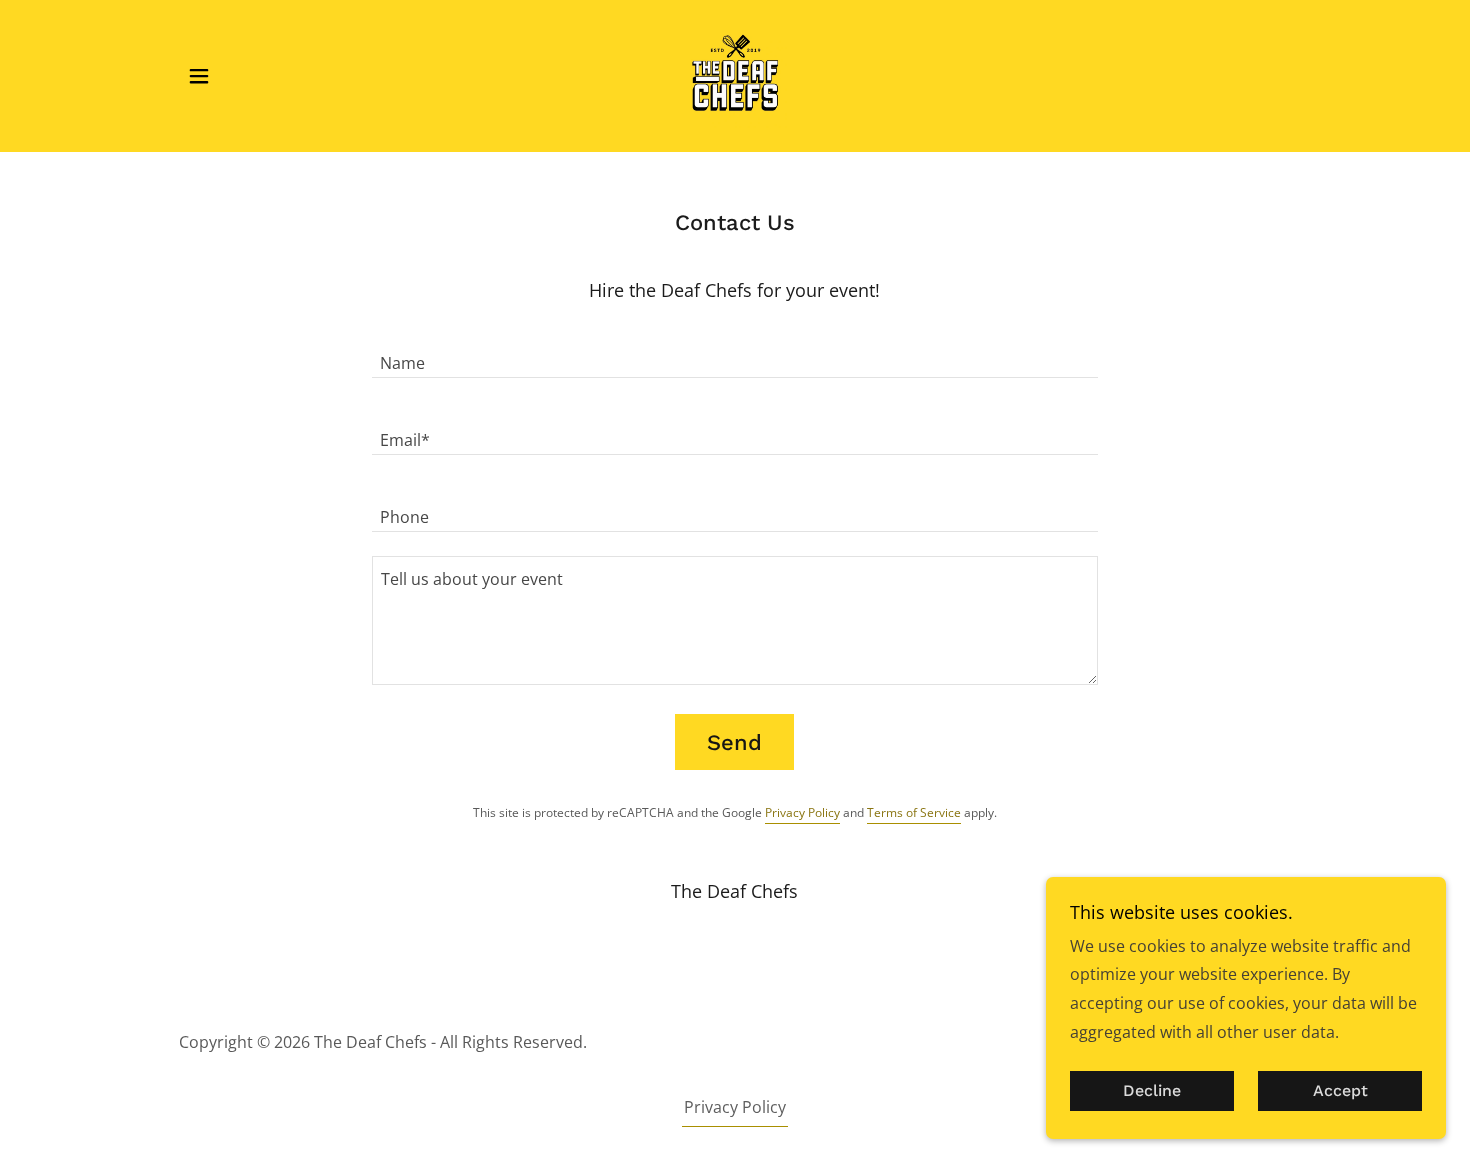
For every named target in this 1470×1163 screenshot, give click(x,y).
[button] (199, 76)
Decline (1152, 1091)
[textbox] (734, 351)
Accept (1340, 1091)
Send (734, 742)
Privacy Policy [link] (802, 812)
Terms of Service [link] (914, 812)
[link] (735, 74)
